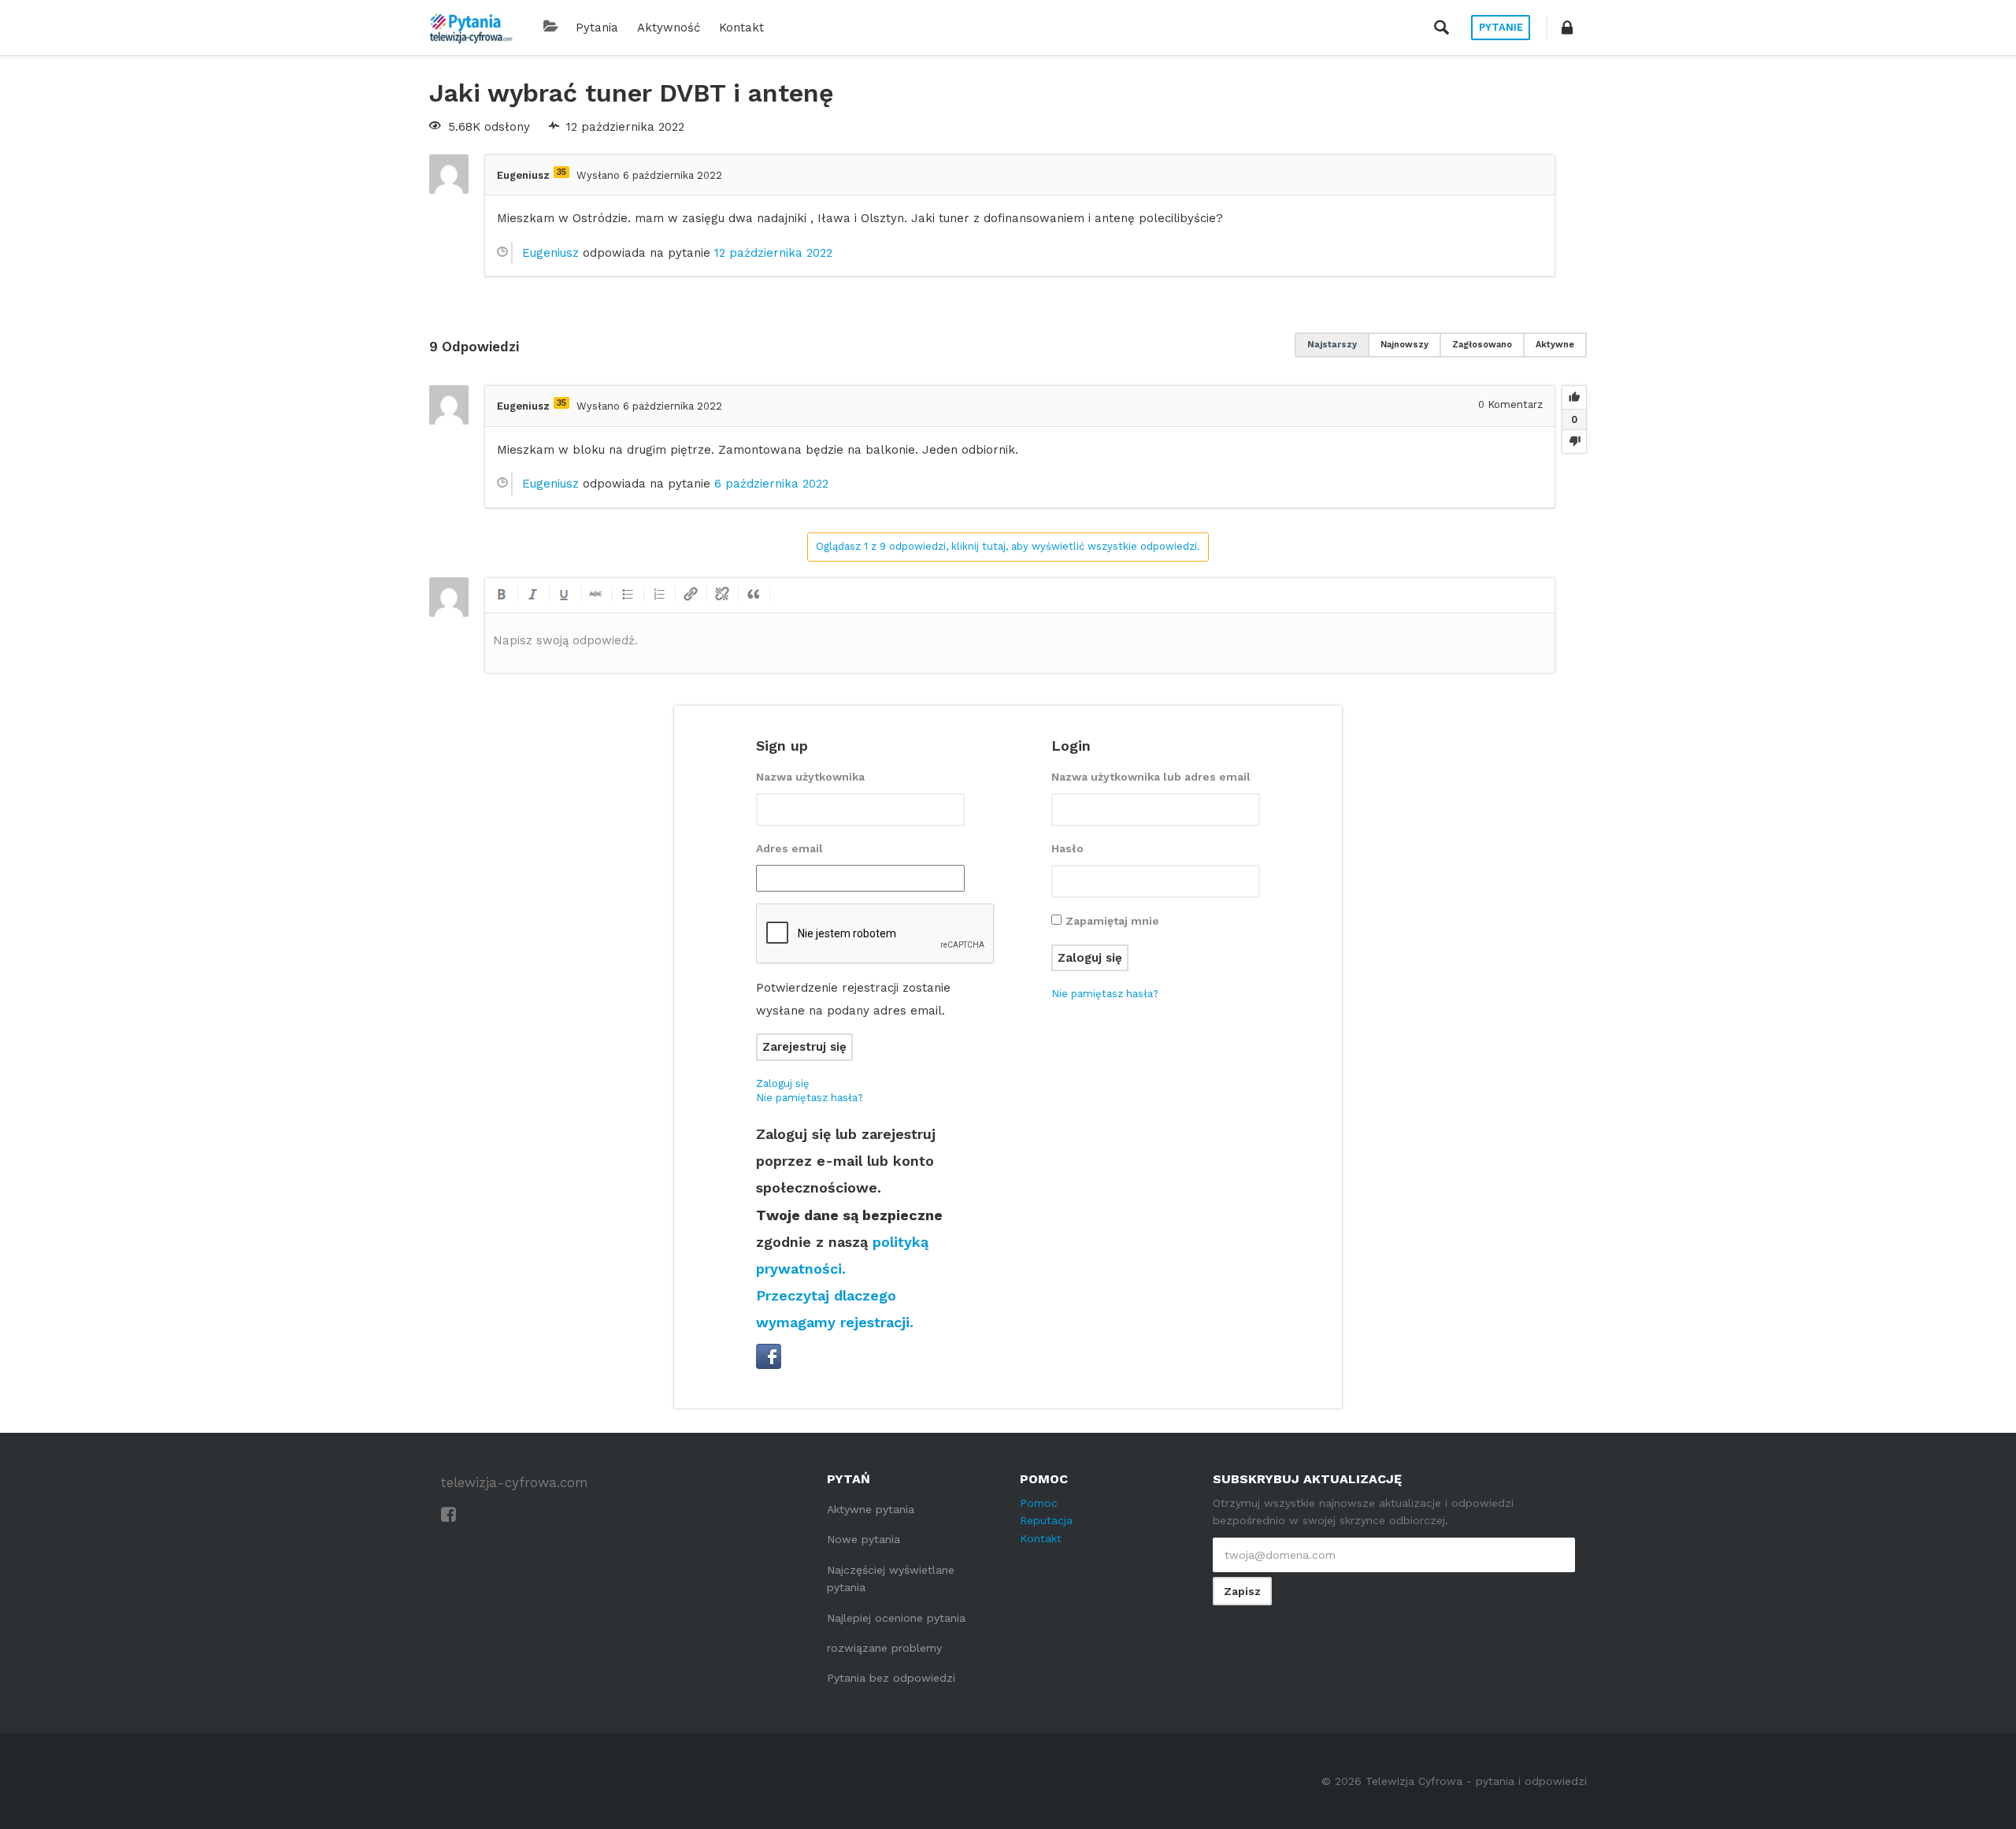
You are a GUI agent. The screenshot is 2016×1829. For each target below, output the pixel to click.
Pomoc (1039, 1503)
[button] (1567, 28)
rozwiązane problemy (884, 1648)
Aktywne (1555, 345)
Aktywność (669, 28)
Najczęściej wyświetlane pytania (891, 1579)
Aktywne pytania (871, 1509)
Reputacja (1046, 1520)
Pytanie (1501, 27)
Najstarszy (1332, 345)
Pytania (597, 28)
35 (561, 172)
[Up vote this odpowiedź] (1574, 398)
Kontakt (741, 28)
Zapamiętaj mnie (1112, 921)
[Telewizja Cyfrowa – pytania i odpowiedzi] (471, 28)
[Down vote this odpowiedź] (1574, 441)
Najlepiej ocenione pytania (896, 1618)
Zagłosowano (1482, 345)
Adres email (789, 848)
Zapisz (1242, 1591)
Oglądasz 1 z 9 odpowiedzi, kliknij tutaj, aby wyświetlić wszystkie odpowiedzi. (1008, 546)
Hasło (1067, 848)
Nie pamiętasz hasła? (810, 1098)
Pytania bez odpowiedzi (891, 1678)
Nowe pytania (863, 1539)
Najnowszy (1405, 345)
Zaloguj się (783, 1083)
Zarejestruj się (804, 1047)
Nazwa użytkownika (810, 777)
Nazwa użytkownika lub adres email (1151, 777)
